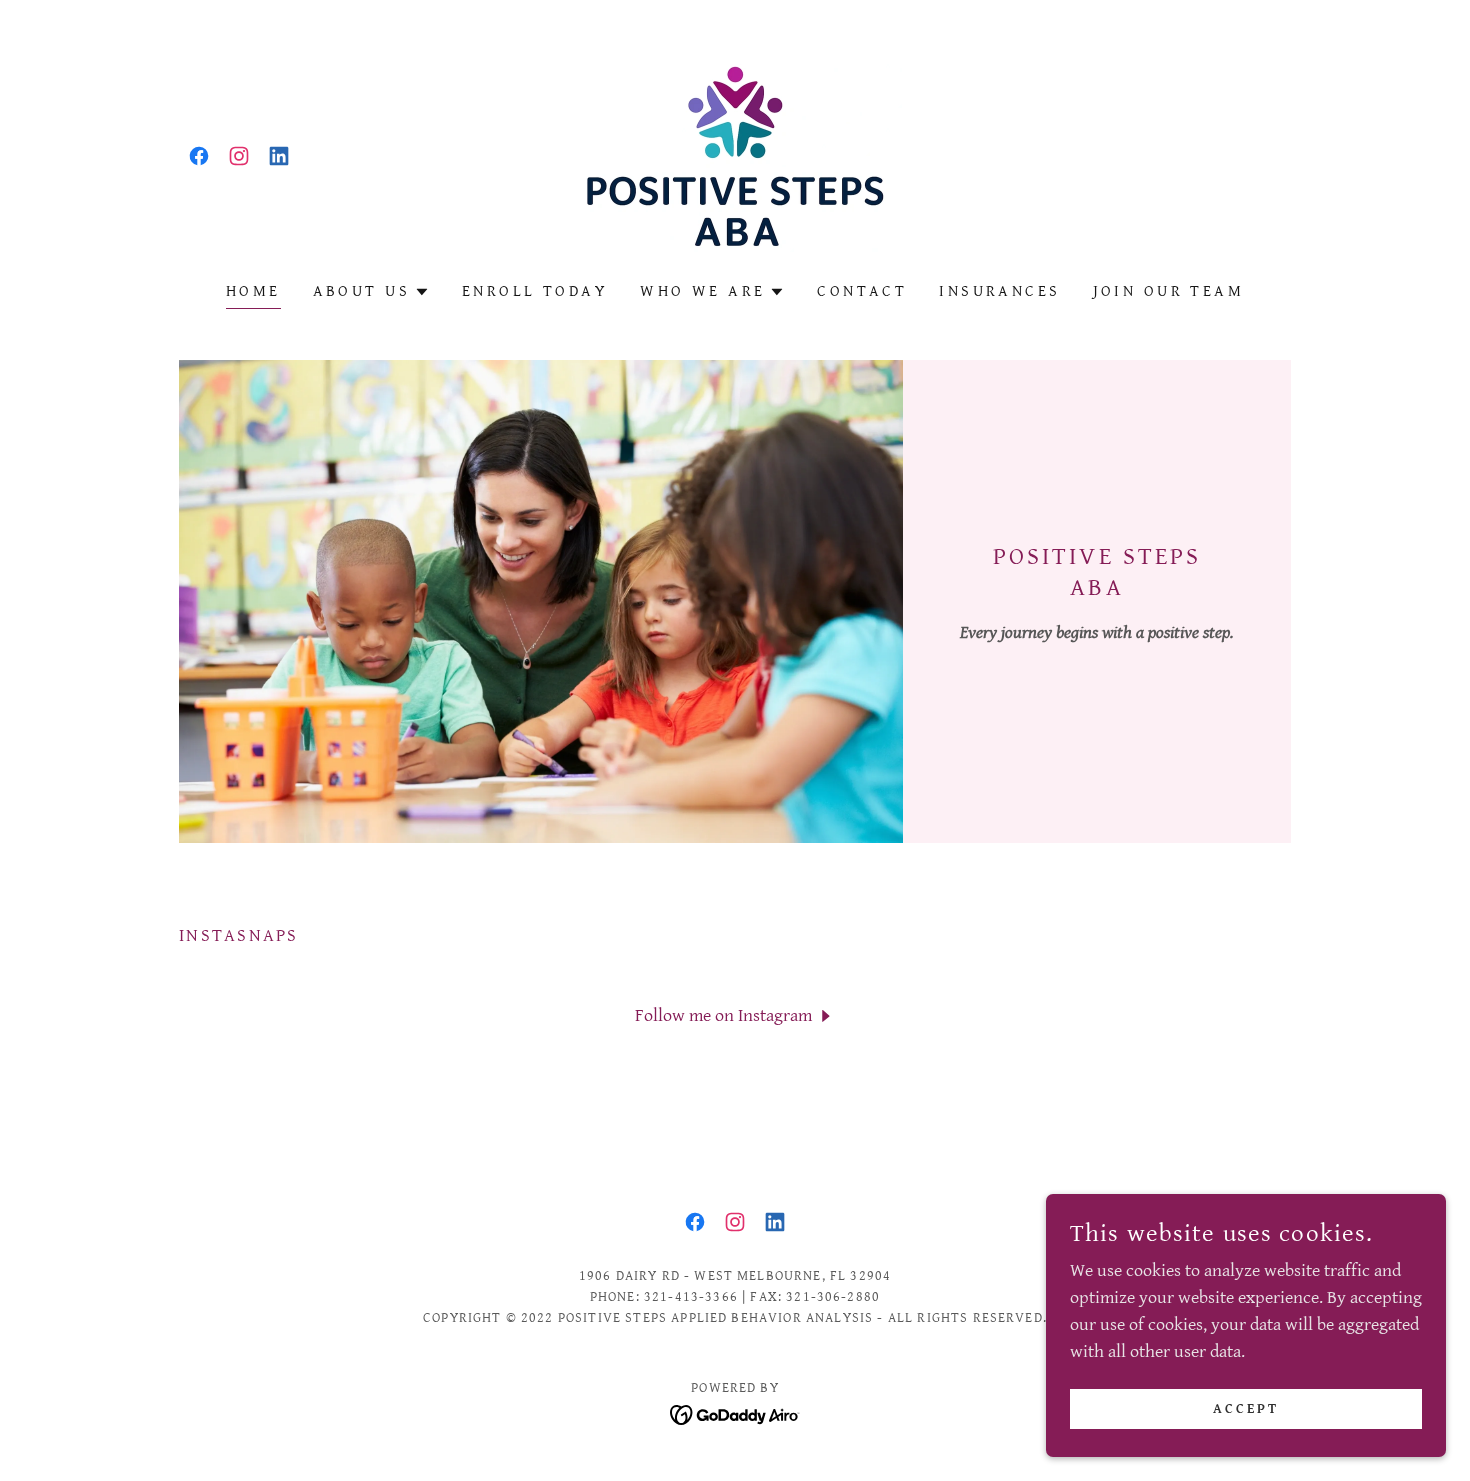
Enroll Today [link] (535, 291)
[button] (371, 292)
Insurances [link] (999, 291)
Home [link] (253, 291)
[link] (199, 156)
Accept (1246, 1409)
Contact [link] (862, 291)
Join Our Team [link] (1169, 291)
